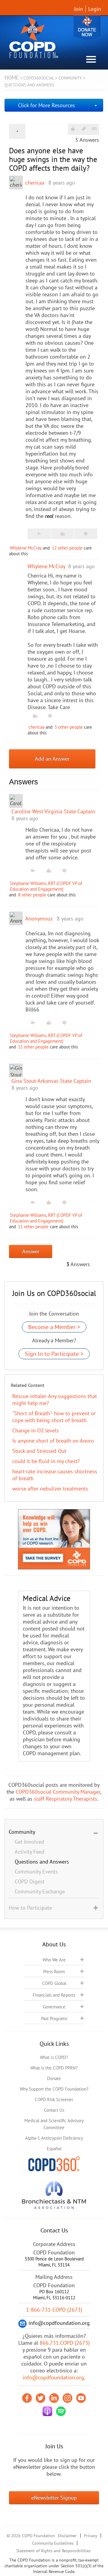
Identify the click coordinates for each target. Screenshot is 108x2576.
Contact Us (54, 2110)
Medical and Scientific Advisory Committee (54, 2124)
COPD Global (54, 1983)
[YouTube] (81, 2398)
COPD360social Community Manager (58, 1792)
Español (54, 2149)
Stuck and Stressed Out (39, 1451)
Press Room (54, 1972)
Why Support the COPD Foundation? (54, 2089)
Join (79, 9)
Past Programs (54, 2018)
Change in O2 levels (36, 1430)
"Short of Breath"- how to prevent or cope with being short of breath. (54, 1417)
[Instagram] (67, 2398)
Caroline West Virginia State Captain (53, 811)
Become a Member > (54, 1327)
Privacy (91, 2536)
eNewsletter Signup (54, 2498)
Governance (54, 2007)
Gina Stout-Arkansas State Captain (51, 1081)
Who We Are (54, 1960)
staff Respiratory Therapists (66, 1799)
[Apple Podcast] (47, 2411)
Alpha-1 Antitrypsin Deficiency (54, 2138)
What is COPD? (54, 2057)
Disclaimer (67, 2536)
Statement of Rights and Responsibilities (53, 2551)
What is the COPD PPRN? (54, 2068)
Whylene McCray (26, 548)
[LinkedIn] (54, 2398)
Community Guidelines (53, 2543)
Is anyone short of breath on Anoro (53, 1441)
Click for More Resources (46, 105)
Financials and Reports (54, 1995)
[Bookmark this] (84, 129)
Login (95, 9)
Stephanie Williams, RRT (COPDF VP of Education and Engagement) (46, 886)
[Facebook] (27, 2398)
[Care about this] (73, 129)
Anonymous (39, 919)
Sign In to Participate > (54, 1354)
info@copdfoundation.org (53, 2377)
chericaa (35, 183)
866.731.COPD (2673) (65, 2343)
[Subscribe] (94, 129)
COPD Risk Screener (54, 2099)
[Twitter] (40, 2398)
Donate (87, 28)
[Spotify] (61, 2411)
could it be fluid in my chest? (46, 1461)
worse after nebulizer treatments (50, 1489)
